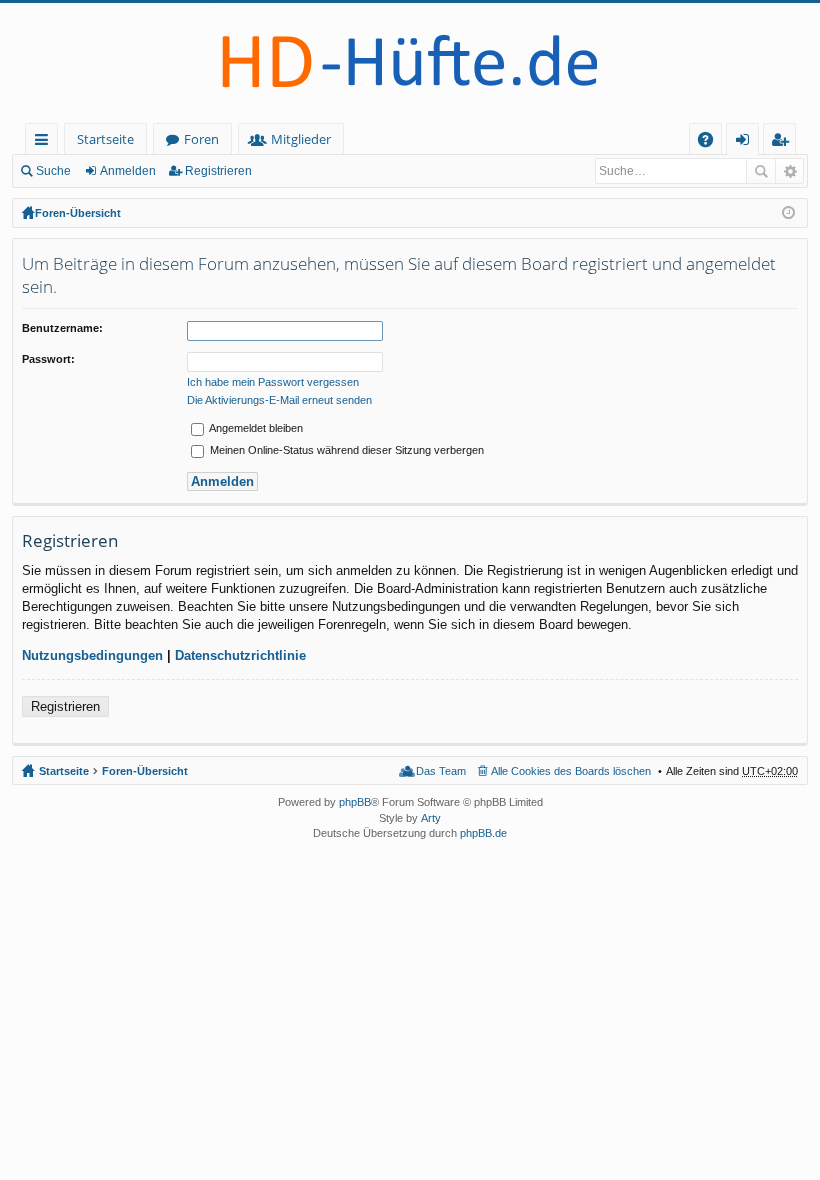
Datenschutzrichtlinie (240, 655)
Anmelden (128, 171)
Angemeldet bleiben (255, 428)
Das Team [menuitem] (441, 771)
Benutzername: (62, 328)
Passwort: (48, 359)
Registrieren (218, 171)
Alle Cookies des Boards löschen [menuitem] (571, 771)
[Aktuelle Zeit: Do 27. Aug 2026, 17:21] (788, 213)
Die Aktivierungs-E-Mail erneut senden (279, 400)
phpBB (355, 802)
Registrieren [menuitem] (783, 142)
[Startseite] (410, 63)
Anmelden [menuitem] (746, 142)
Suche (53, 171)
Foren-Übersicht (78, 213)
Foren (201, 139)
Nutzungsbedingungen (92, 655)
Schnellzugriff (45, 142)
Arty (431, 818)
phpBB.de (483, 833)
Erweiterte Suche (789, 171)
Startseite (105, 139)
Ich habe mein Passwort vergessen (273, 382)
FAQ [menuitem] (712, 142)
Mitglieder (301, 139)
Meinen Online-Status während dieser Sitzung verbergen (345, 450)
